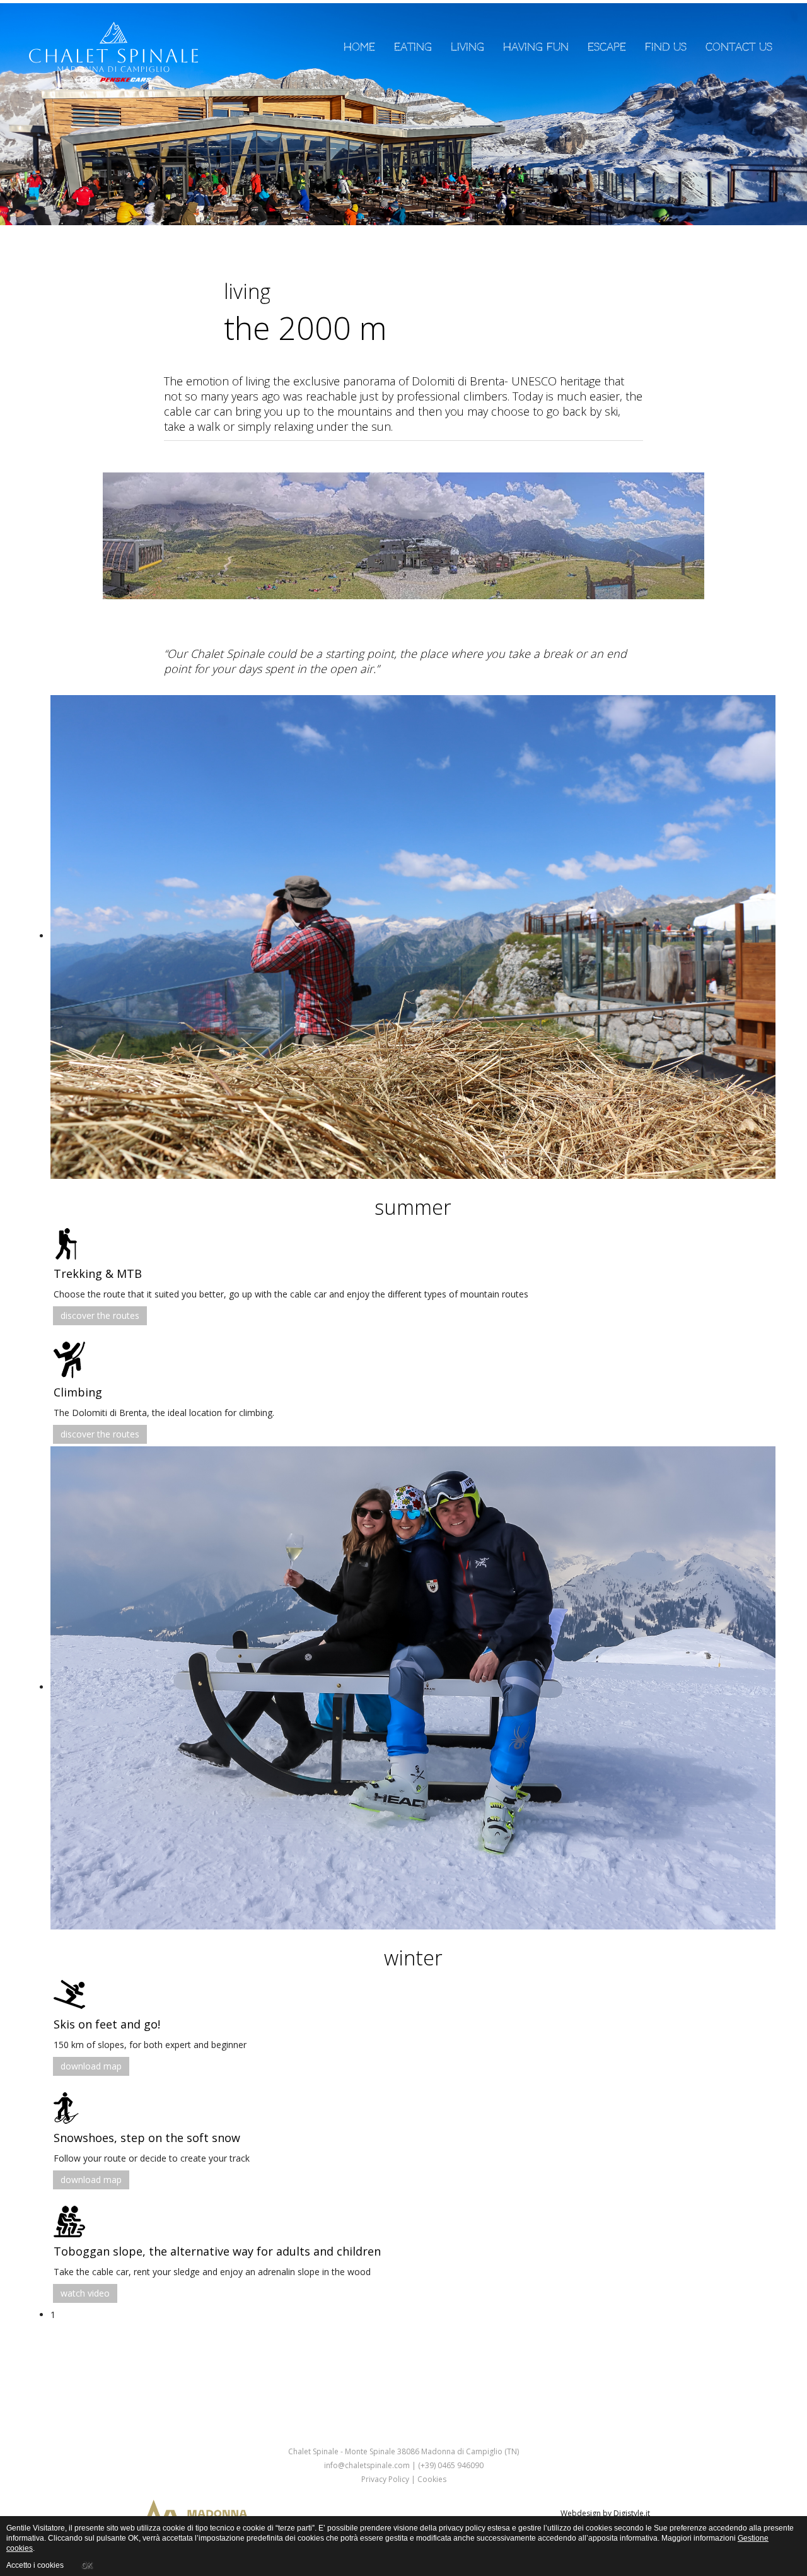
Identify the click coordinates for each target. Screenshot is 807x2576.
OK (87, 2565)
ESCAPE (607, 47)
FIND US (666, 47)
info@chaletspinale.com (367, 2465)
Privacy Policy (385, 2479)
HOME (359, 47)
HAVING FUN (536, 47)
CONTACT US (739, 47)
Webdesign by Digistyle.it (605, 2513)
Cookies (431, 2479)
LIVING (467, 47)
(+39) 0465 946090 (451, 2465)
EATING (413, 47)
